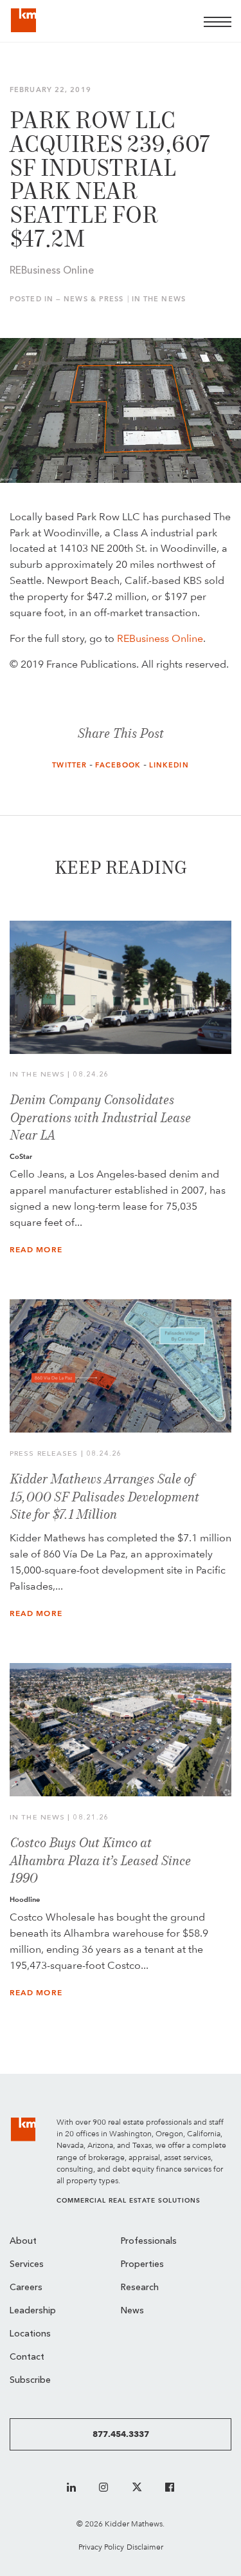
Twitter (69, 765)
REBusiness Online (160, 638)
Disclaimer (145, 2547)
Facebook (118, 765)
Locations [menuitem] (30, 2334)
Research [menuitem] (140, 2288)
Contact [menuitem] (27, 2357)
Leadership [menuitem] (33, 2311)
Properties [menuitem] (142, 2265)
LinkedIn (169, 765)
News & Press (94, 299)
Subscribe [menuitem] (30, 2381)
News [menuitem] (132, 2311)
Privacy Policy (101, 2547)
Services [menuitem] (27, 2265)
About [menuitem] (23, 2242)
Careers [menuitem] (26, 2288)
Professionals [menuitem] (149, 2242)
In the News (159, 299)
